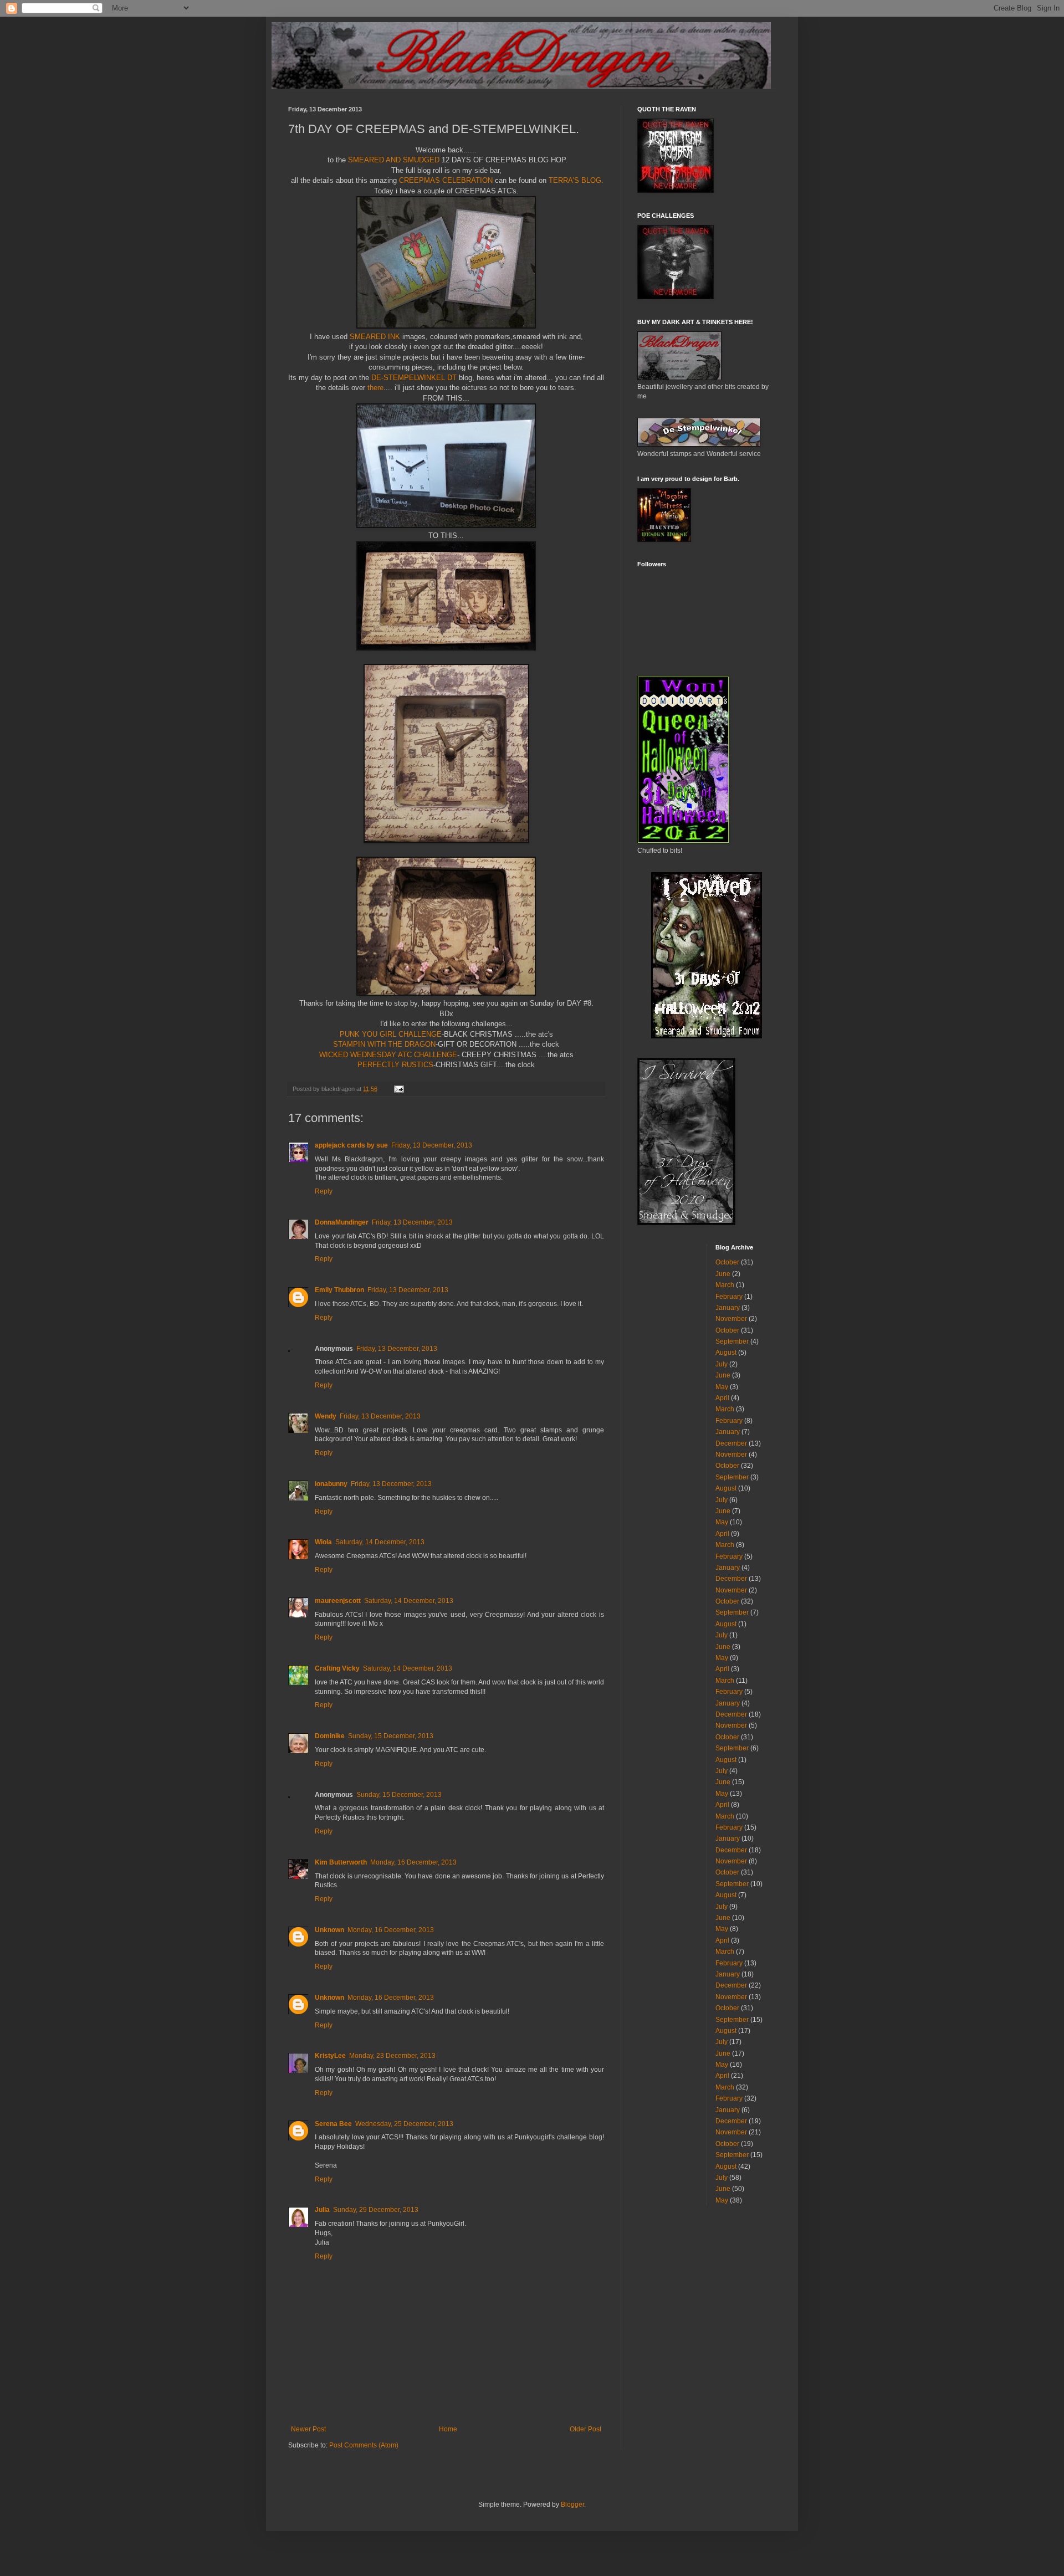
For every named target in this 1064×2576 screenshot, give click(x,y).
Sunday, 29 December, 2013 (376, 2210)
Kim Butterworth (341, 1862)
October (727, 1262)
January (728, 1308)
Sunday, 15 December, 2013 (391, 1736)
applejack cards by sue (351, 1145)
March (725, 1285)
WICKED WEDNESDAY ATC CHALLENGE (388, 1055)
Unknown (329, 1930)
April (722, 1398)
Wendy (326, 1416)
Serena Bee (333, 2124)
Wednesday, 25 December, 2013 (404, 2124)
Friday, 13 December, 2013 (432, 1145)
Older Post (585, 2429)
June (723, 1274)
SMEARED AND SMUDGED (395, 160)
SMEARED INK (375, 337)
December (731, 1443)
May (722, 1387)
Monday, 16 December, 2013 (413, 1862)
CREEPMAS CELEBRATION (446, 180)
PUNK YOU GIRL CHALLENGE (391, 1034)
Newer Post (308, 2429)
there (375, 388)
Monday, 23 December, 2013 (392, 2056)
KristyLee (330, 2056)
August (726, 1353)
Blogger (572, 2505)
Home (448, 2429)
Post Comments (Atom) (364, 2445)
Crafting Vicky (337, 1668)
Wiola (323, 1542)
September (732, 1341)
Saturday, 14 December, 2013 (380, 1542)
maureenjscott (338, 1601)
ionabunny (331, 1484)
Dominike (330, 1736)
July (722, 1364)
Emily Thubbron (339, 1290)
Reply (324, 1191)
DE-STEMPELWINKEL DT (414, 378)
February (729, 1297)
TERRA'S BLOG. (576, 180)
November (731, 1319)
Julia (322, 2210)
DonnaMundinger (342, 1222)
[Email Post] (398, 1089)
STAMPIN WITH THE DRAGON (384, 1044)
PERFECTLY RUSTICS (395, 1065)
